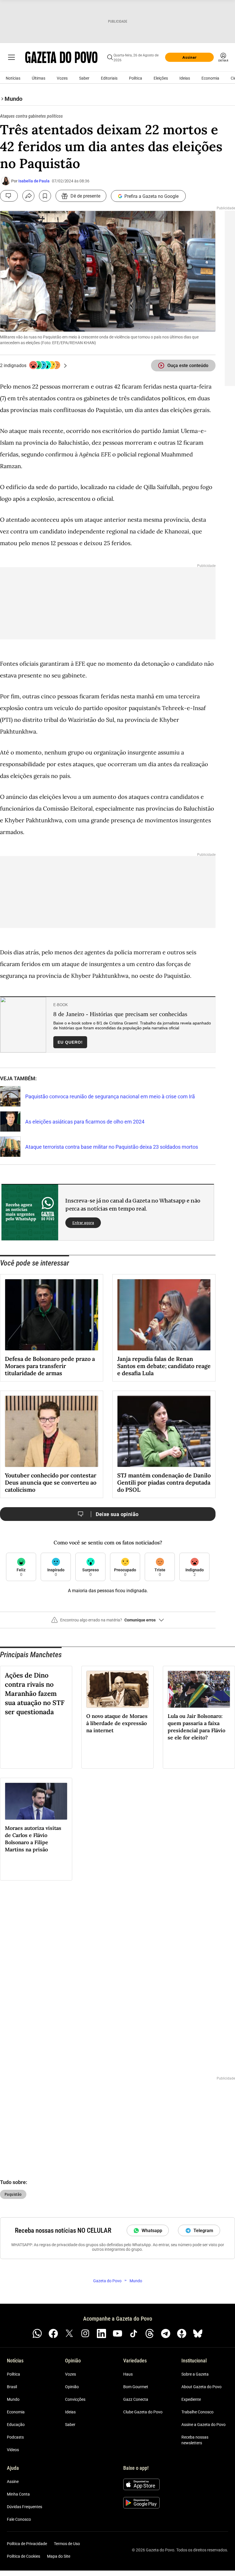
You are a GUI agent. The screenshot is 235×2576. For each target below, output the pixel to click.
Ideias (185, 78)
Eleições (161, 78)
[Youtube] (117, 2333)
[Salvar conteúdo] (45, 196)
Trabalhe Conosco (197, 2412)
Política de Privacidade (27, 2544)
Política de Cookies (23, 2557)
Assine (13, 2482)
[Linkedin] (101, 2333)
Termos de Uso (67, 2544)
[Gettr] (182, 2333)
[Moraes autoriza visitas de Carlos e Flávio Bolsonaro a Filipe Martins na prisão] (36, 1801)
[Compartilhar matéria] (28, 196)
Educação (16, 2425)
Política (136, 78)
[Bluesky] (198, 2333)
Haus (128, 2374)
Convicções (75, 2400)
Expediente (191, 2400)
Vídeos (13, 2450)
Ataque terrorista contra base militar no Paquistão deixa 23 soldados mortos (112, 1147)
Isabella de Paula (34, 181)
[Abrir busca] (110, 57)
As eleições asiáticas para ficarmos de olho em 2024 (85, 1122)
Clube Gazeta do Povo (143, 2412)
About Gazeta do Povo (201, 2387)
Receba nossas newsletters (195, 2440)
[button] (108, 1622)
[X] (69, 2333)
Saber (84, 78)
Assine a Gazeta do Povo (203, 2425)
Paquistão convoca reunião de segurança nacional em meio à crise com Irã (110, 1096)
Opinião (72, 2387)
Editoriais (109, 78)
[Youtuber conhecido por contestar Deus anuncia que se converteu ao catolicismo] (52, 1431)
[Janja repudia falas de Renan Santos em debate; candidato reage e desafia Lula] (164, 1315)
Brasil (12, 2387)
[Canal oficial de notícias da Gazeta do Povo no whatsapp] (37, 2333)
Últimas (39, 78)
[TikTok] (134, 2333)
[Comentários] (9, 196)
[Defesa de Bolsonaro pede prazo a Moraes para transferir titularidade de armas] (52, 1315)
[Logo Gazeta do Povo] (61, 57)
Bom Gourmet (136, 2387)
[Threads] (150, 2333)
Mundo (13, 2400)
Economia (210, 78)
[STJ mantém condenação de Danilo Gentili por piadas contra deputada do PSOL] (164, 1431)
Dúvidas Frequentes (25, 2507)
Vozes (62, 78)
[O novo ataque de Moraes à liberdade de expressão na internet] (117, 1689)
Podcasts (15, 2437)
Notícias (13, 78)
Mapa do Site (59, 2557)
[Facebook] (53, 2333)
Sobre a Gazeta (195, 2374)
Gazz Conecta (136, 2400)
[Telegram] (166, 2333)
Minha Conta (18, 2494)
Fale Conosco (19, 2520)
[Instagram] (85, 2333)
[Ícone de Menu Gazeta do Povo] (11, 57)
